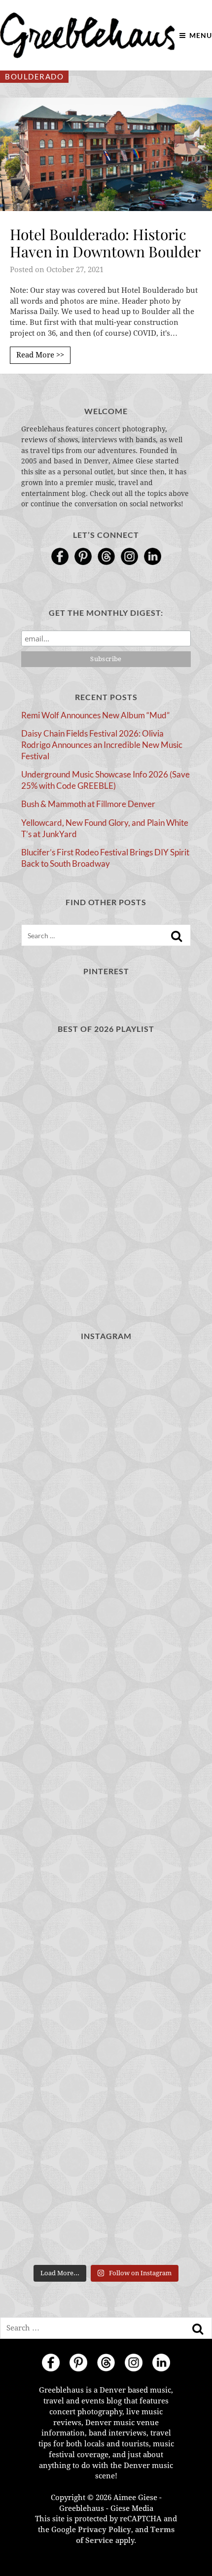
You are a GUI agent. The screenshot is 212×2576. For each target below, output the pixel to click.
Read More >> (40, 355)
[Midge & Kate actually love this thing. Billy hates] (106, 1503)
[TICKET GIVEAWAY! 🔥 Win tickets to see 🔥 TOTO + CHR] (106, 1907)
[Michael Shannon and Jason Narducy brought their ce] (106, 2108)
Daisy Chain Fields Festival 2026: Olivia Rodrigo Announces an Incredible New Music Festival (102, 744)
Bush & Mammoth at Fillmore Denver (88, 804)
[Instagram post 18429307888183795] (106, 1604)
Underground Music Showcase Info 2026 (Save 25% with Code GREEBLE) (106, 780)
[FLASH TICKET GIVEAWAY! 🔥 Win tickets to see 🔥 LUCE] (106, 2209)
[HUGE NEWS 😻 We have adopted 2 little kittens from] (106, 1705)
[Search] (177, 936)
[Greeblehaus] (88, 35)
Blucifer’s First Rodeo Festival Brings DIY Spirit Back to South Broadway (105, 858)
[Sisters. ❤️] (106, 1402)
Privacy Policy (105, 2530)
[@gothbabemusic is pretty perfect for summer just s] (106, 1806)
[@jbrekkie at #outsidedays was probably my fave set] (106, 2008)
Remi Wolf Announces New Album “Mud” (95, 715)
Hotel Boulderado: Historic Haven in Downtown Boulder (105, 243)
